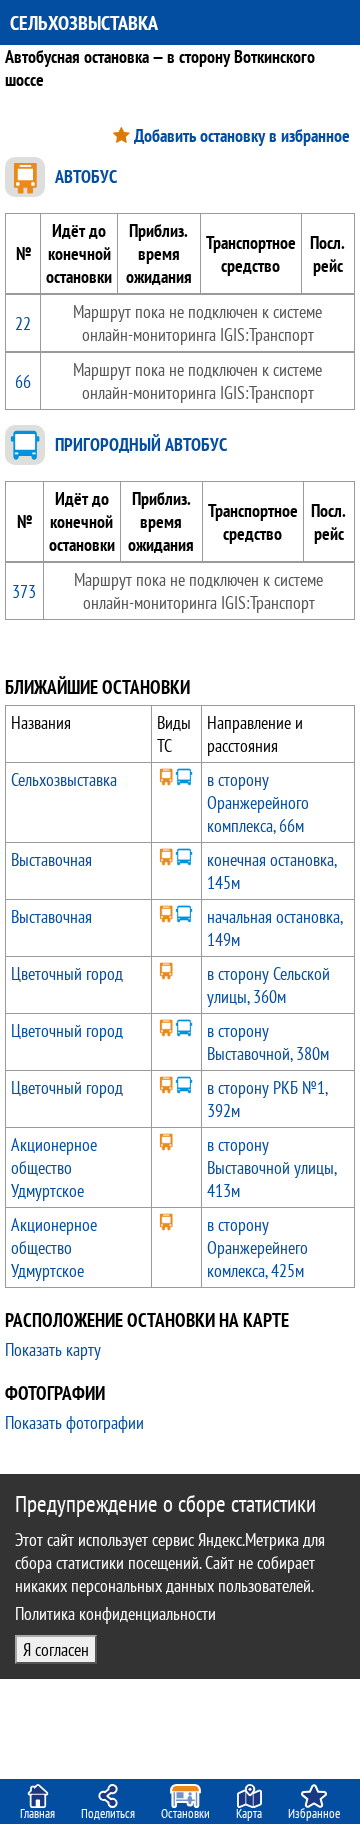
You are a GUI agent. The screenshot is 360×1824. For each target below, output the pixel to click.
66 (23, 381)
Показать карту (53, 1349)
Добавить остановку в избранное (242, 135)
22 (23, 323)
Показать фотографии (74, 1422)
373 (24, 591)
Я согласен (56, 1649)
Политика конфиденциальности (115, 1613)
